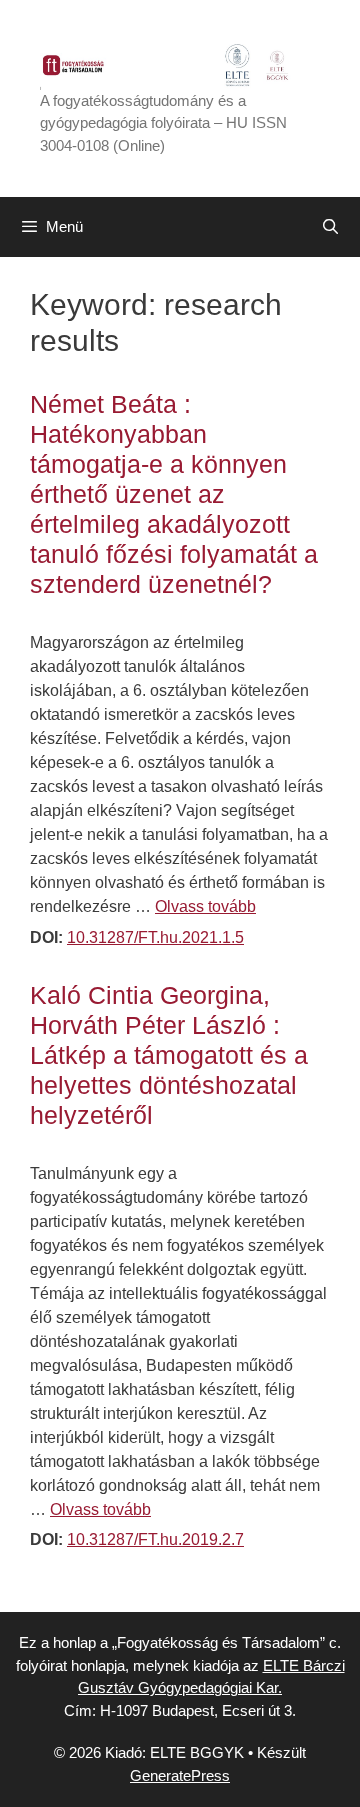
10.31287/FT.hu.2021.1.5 (155, 937)
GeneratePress (180, 1775)
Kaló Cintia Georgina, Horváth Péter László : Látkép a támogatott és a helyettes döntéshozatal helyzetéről (169, 1055)
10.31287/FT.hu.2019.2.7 (155, 1539)
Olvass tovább (205, 906)
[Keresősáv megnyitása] (330, 227)
